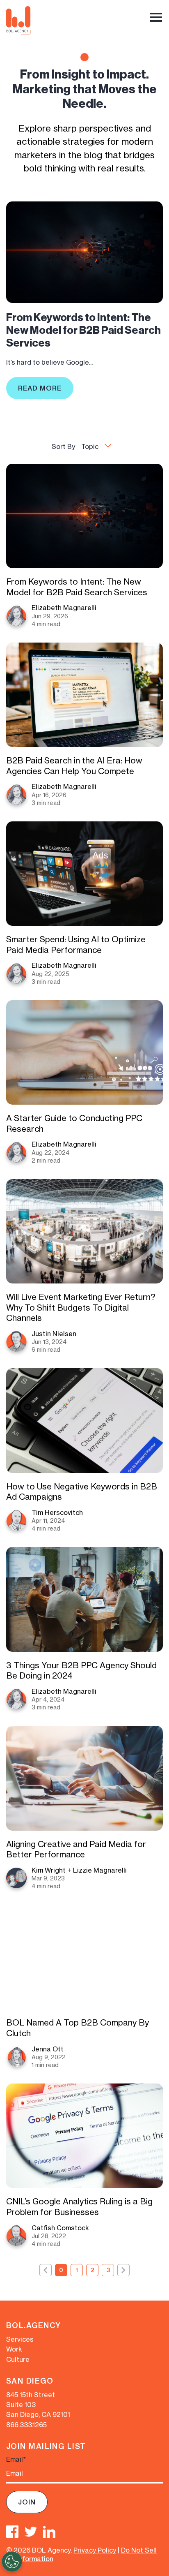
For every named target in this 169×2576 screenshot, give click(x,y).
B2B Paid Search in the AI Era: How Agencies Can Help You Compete (74, 766)
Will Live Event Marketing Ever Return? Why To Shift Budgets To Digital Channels (81, 1307)
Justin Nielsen (54, 1334)
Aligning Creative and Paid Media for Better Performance (76, 1849)
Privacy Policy (95, 2550)
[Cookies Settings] (12, 2562)
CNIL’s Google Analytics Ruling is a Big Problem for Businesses (79, 2207)
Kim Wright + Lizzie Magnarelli (79, 1870)
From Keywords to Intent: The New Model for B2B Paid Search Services (83, 330)
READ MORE (40, 388)
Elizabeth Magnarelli (64, 608)
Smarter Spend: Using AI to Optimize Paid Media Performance (76, 945)
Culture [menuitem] (18, 2359)
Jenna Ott (48, 2049)
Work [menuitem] (14, 2349)
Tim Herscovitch (57, 1512)
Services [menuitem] (20, 2339)
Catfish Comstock (60, 2228)
